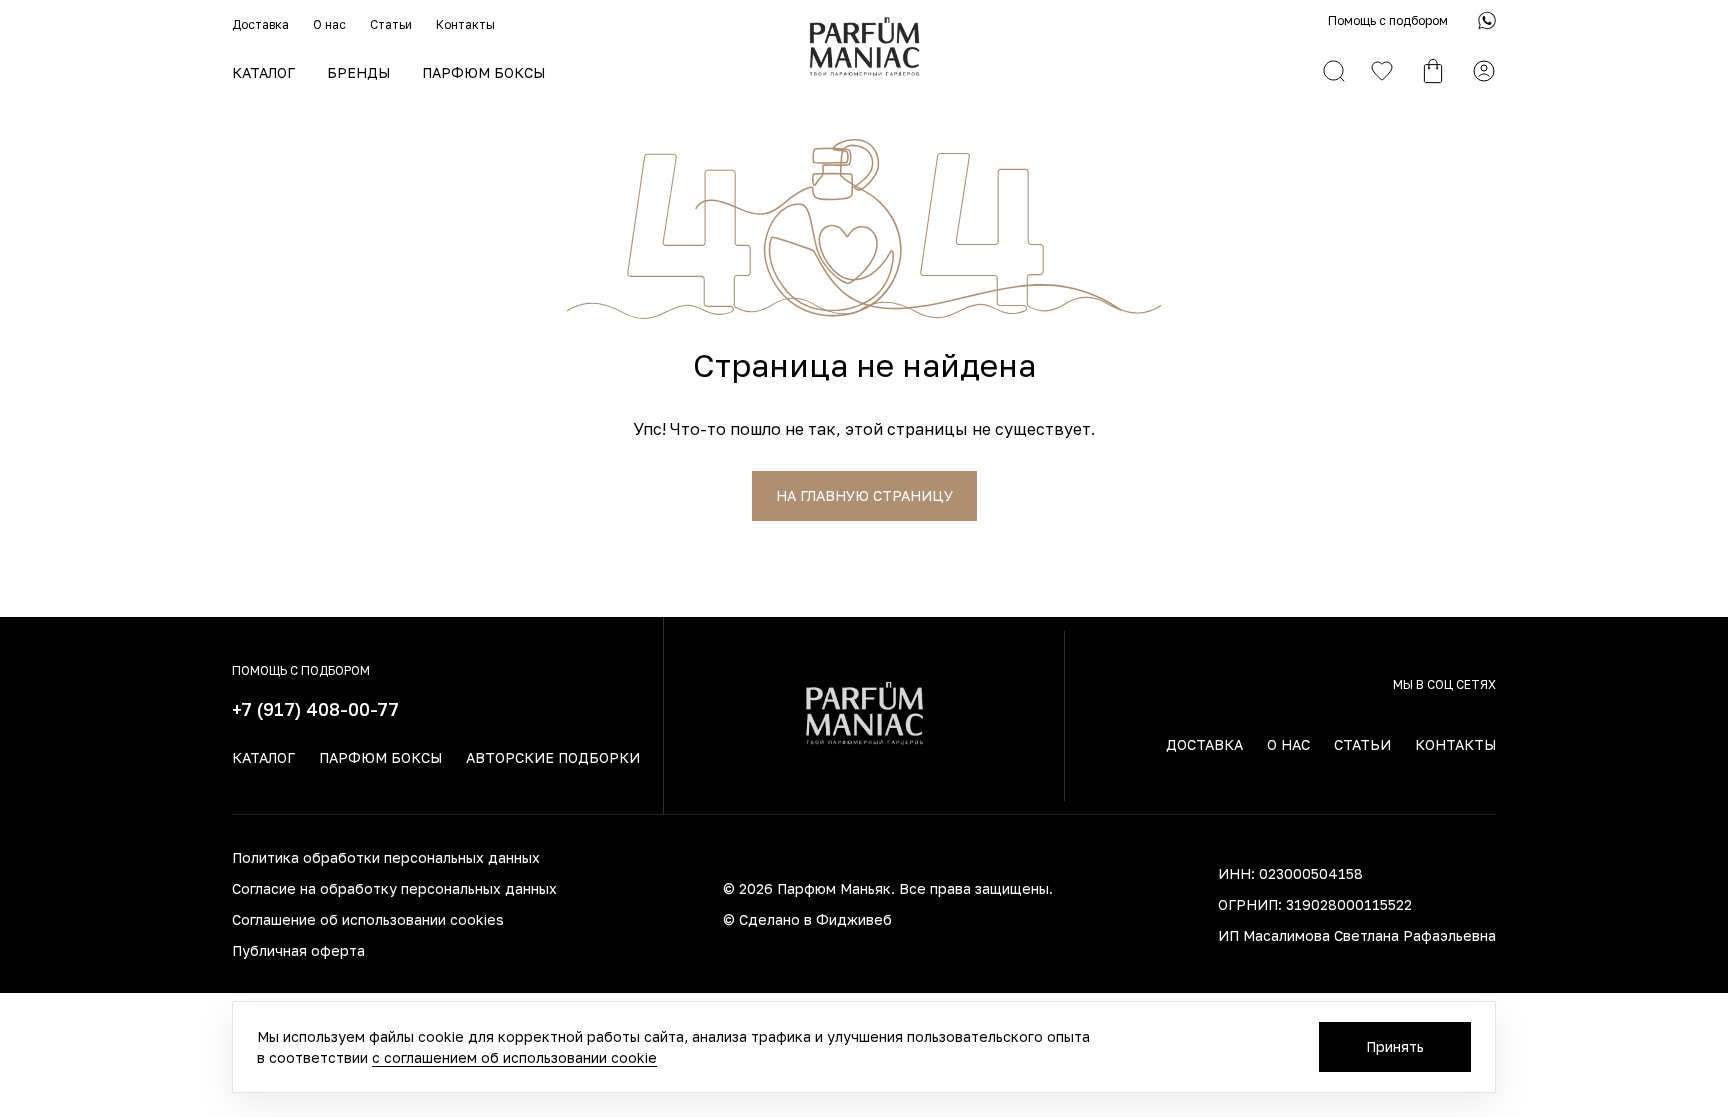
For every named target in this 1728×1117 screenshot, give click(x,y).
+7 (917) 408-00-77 (315, 709)
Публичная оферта (298, 950)
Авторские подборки (553, 757)
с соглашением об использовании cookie (514, 1057)
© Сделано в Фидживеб (807, 919)
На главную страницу (864, 495)
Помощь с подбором (1388, 20)
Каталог (263, 72)
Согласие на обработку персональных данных (394, 888)
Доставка (260, 24)
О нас (329, 24)
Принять (1395, 1046)
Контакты (465, 24)
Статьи (391, 24)
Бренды (358, 72)
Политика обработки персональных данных (386, 857)
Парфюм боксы (483, 72)
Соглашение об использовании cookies (368, 919)
